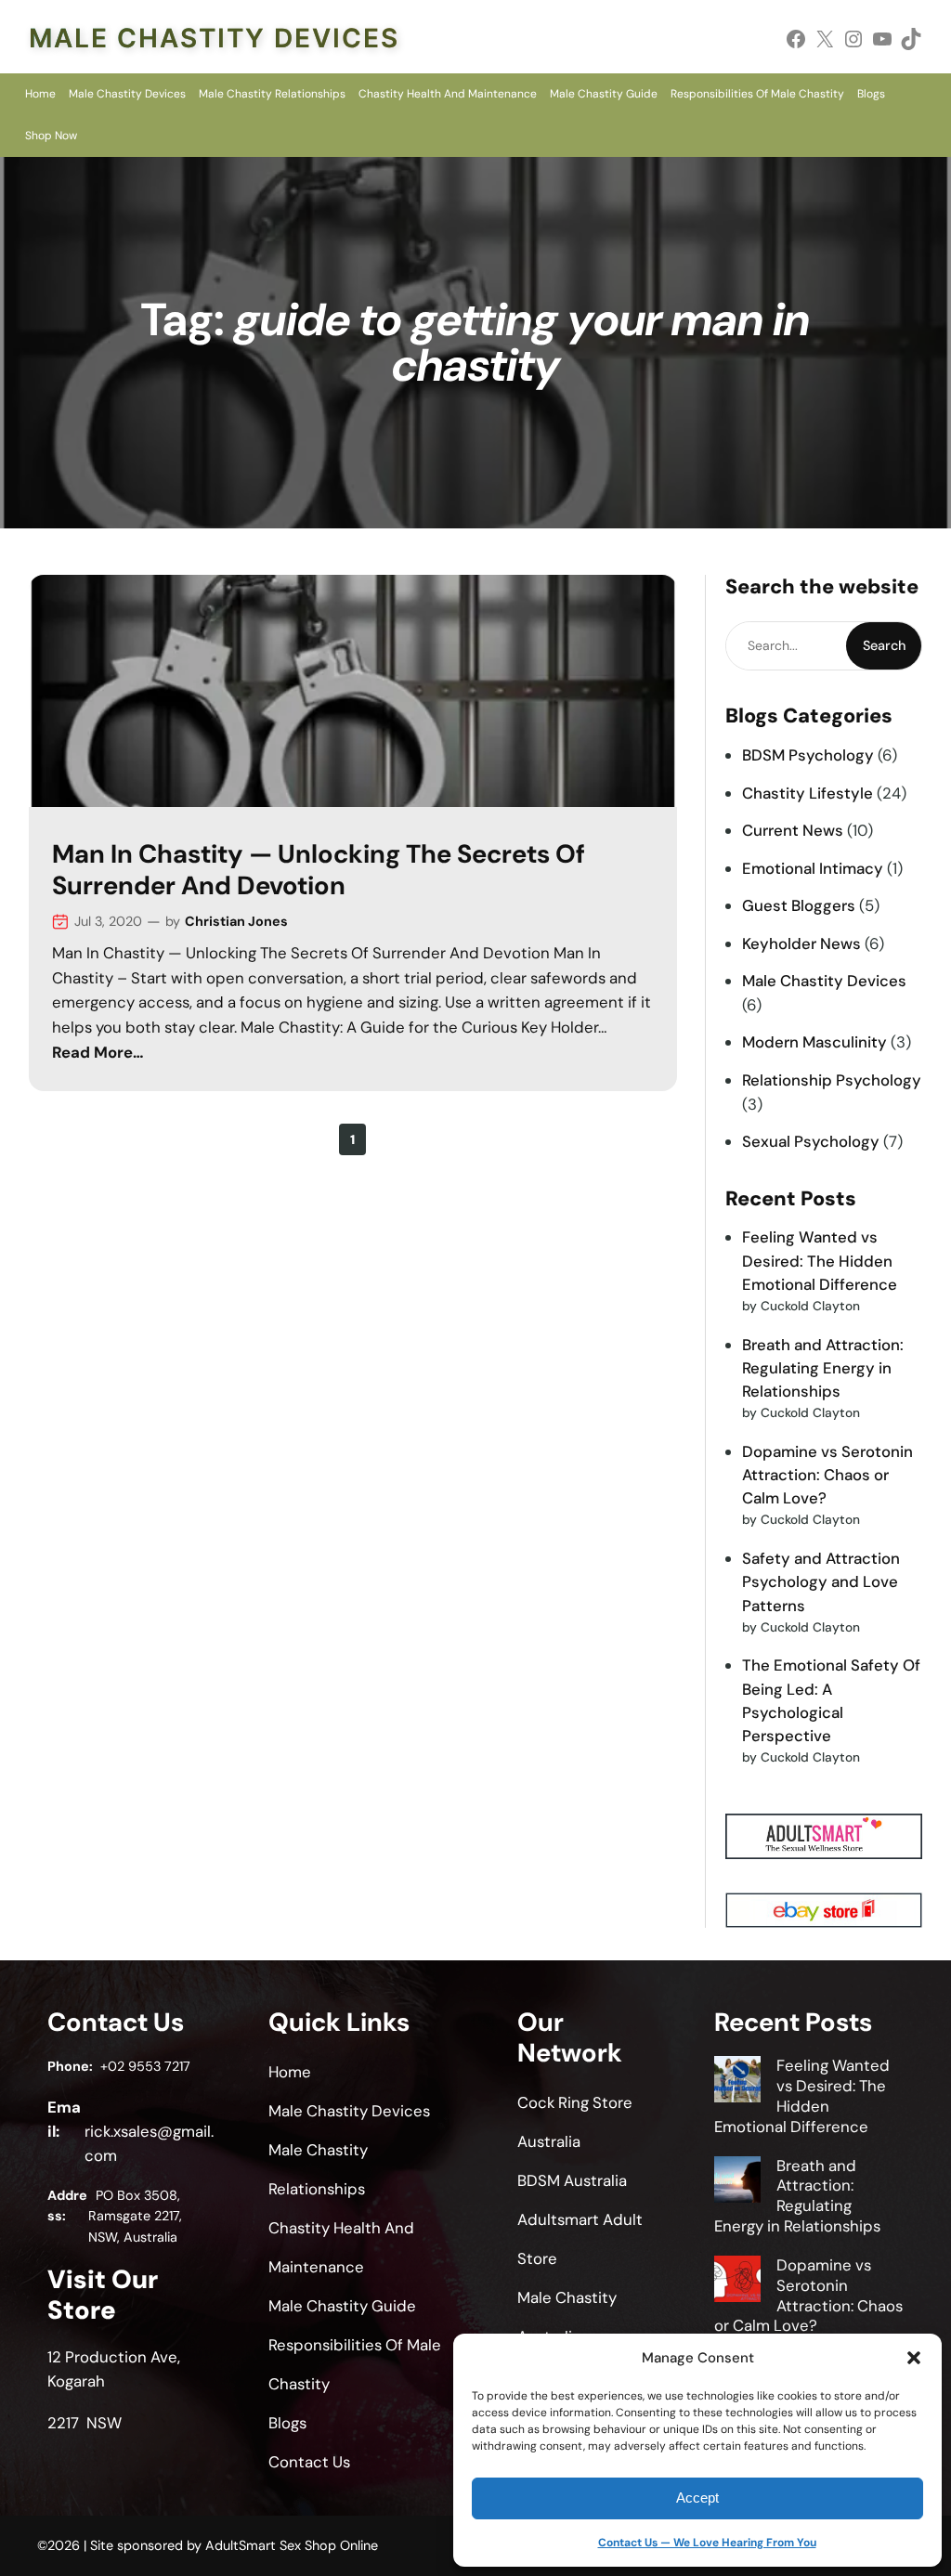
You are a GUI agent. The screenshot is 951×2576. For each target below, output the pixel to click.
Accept (697, 2498)
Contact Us (309, 2462)
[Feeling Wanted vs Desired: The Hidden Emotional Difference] (737, 2082)
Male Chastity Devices (214, 38)
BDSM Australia (572, 2180)
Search (884, 645)
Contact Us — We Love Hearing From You (707, 2543)
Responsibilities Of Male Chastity (757, 94)
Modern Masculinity (814, 1042)
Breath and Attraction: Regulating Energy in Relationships (823, 1368)
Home (40, 94)
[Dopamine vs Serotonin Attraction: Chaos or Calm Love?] (737, 2282)
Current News (793, 830)
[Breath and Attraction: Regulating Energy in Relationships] (737, 2182)
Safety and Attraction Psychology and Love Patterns (821, 1581)
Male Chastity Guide (604, 94)
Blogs (871, 94)
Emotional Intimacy (813, 868)
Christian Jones (236, 921)
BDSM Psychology (808, 755)
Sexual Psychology (811, 1141)
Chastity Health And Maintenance (448, 94)
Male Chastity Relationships (272, 94)
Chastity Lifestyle (808, 793)
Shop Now (51, 136)
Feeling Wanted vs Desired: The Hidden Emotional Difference (820, 1260)
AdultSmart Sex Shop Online (292, 2545)
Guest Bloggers (799, 905)
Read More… (98, 1052)
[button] (914, 2358)
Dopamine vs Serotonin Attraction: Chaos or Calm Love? (827, 1475)
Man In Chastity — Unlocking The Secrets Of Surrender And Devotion (319, 870)
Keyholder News (801, 943)
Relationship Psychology (832, 1080)
